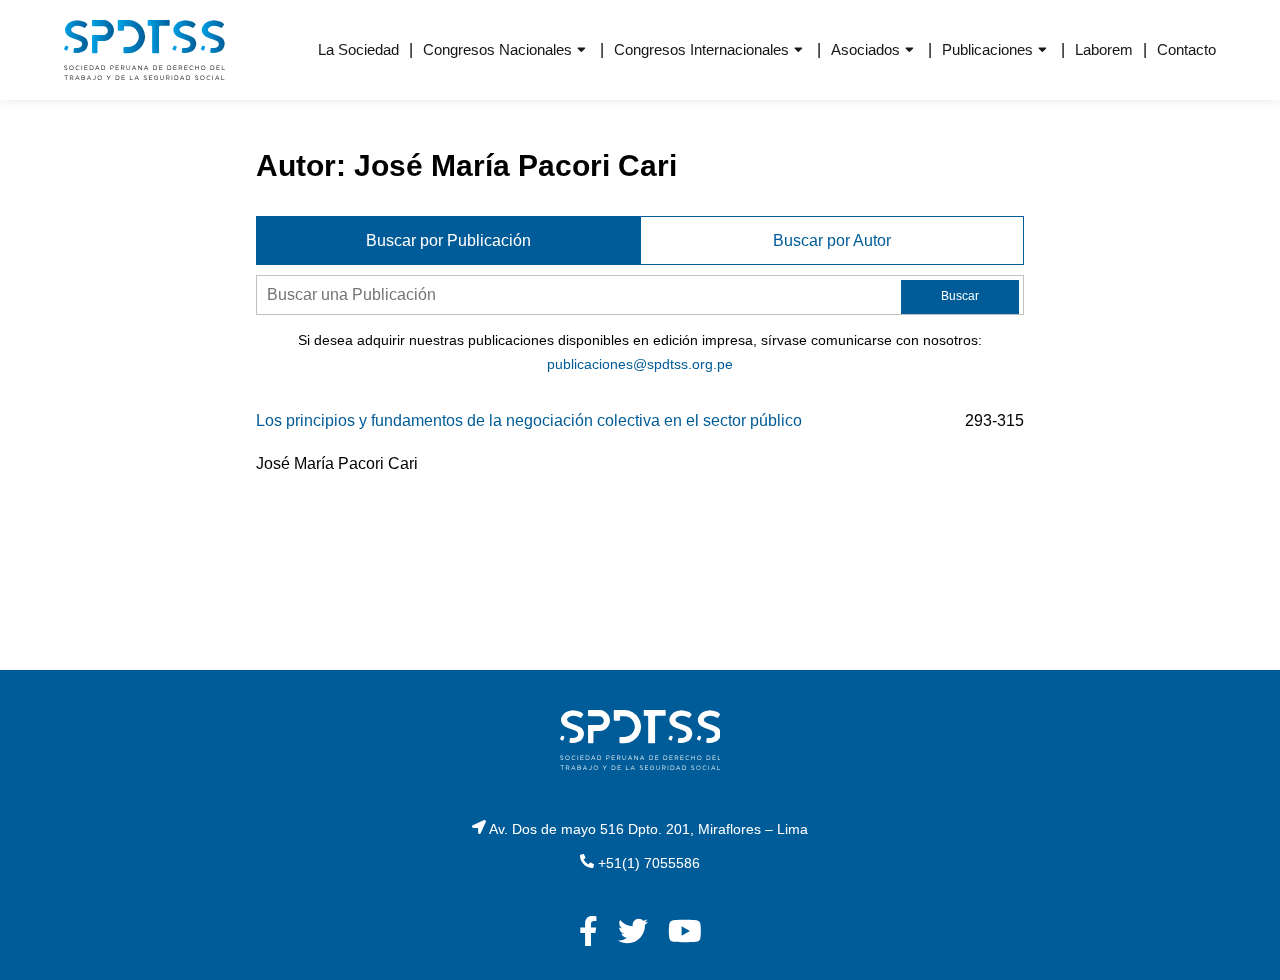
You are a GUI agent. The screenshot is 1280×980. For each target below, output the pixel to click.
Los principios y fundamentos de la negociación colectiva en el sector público (529, 420)
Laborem (1104, 49)
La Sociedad (358, 49)
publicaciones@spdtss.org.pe (640, 364)
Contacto (1186, 49)
